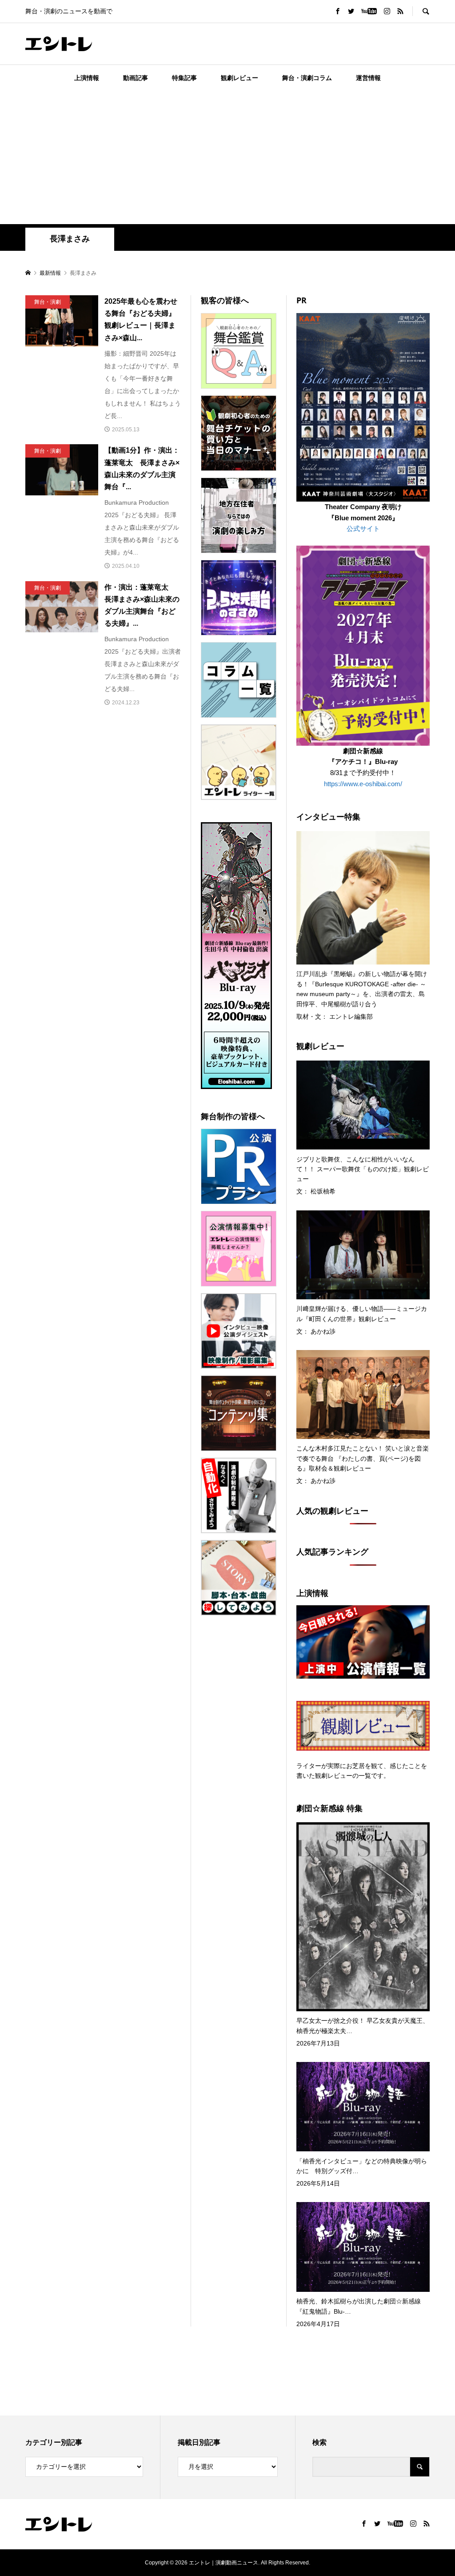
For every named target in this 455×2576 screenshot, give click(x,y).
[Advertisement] (227, 157)
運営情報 (368, 78)
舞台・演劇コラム (307, 78)
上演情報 (87, 78)
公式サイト (363, 528)
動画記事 (136, 78)
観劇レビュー (239, 78)
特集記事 (184, 78)
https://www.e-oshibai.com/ (363, 784)
